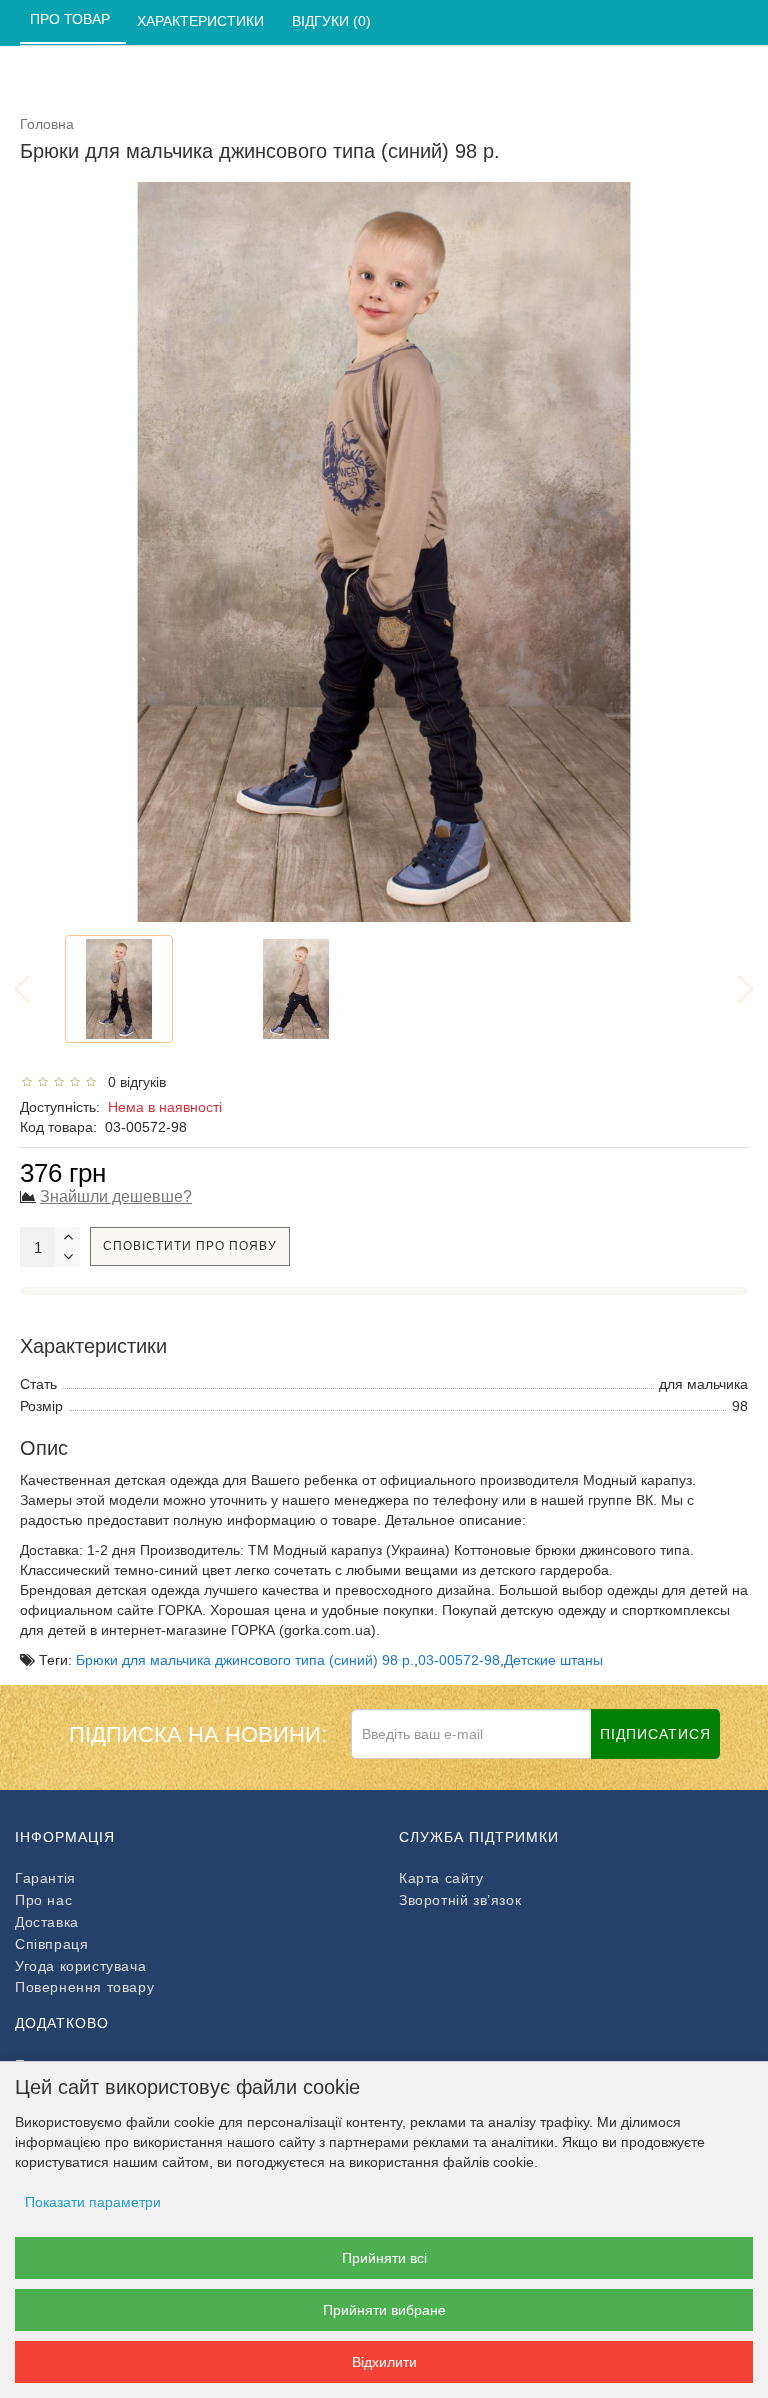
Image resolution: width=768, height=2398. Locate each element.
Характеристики (202, 21)
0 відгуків (133, 1082)
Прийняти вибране (384, 2310)
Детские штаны (553, 1660)
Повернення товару (84, 1987)
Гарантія (45, 1878)
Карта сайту (441, 1878)
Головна (47, 124)
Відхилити (384, 2362)
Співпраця (51, 1944)
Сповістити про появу (190, 1246)
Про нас (43, 1900)
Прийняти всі (384, 2258)
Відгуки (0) (333, 21)
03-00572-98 (459, 1660)
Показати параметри (93, 2202)
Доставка (47, 1922)
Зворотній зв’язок (460, 1900)
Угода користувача (80, 1966)
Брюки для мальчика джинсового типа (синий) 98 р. (245, 1660)
